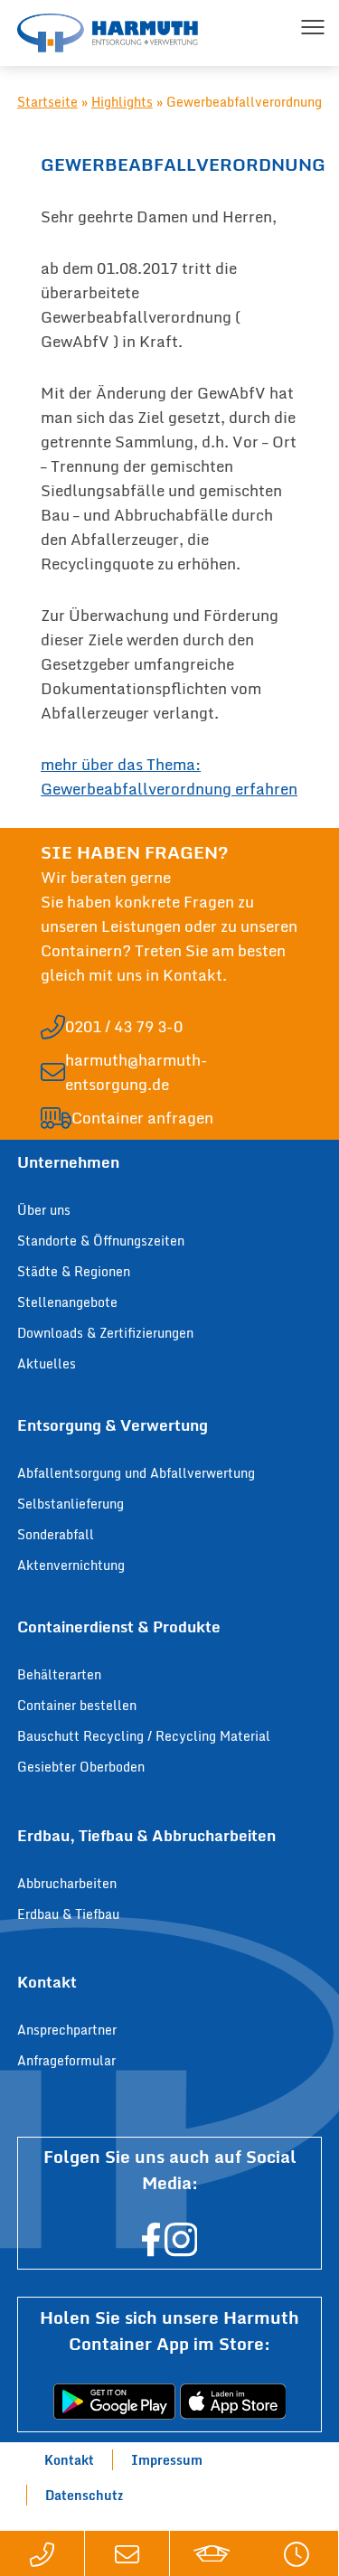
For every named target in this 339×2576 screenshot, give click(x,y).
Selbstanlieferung (71, 1504)
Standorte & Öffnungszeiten (101, 1241)
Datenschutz (84, 2495)
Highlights (122, 102)
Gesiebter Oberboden (81, 1767)
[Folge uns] (151, 2250)
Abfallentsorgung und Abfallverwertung (136, 1473)
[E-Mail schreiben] (127, 2553)
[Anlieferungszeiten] (296, 2553)
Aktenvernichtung (71, 1565)
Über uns (44, 1210)
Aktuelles (47, 1363)
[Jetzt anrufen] (42, 2553)
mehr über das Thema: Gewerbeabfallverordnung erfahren (169, 776)
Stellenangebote (67, 1302)
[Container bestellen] (212, 2553)
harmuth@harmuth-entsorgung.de (137, 1072)
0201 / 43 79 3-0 (124, 1026)
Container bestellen (77, 1705)
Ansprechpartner (67, 2030)
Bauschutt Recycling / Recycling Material (144, 1736)
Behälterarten (59, 1674)
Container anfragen (142, 1118)
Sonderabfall (56, 1534)
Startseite (47, 102)
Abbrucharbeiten (67, 1883)
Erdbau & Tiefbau (68, 1914)
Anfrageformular (66, 2060)
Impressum (167, 2460)
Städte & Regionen (74, 1271)
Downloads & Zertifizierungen (105, 1333)
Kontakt (69, 2460)
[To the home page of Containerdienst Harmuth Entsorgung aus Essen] (108, 33)
